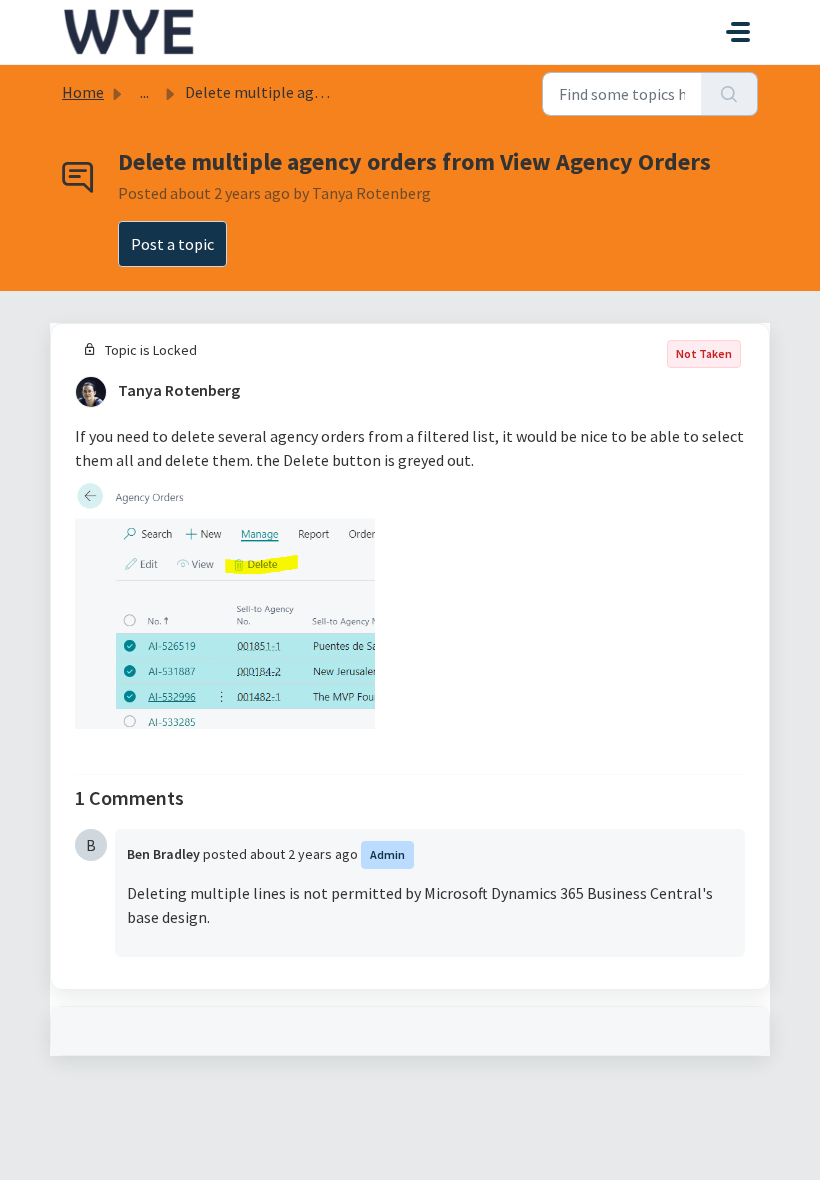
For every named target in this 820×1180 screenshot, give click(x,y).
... (144, 92)
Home (83, 92)
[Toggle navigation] (738, 32)
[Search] (729, 94)
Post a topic (172, 244)
